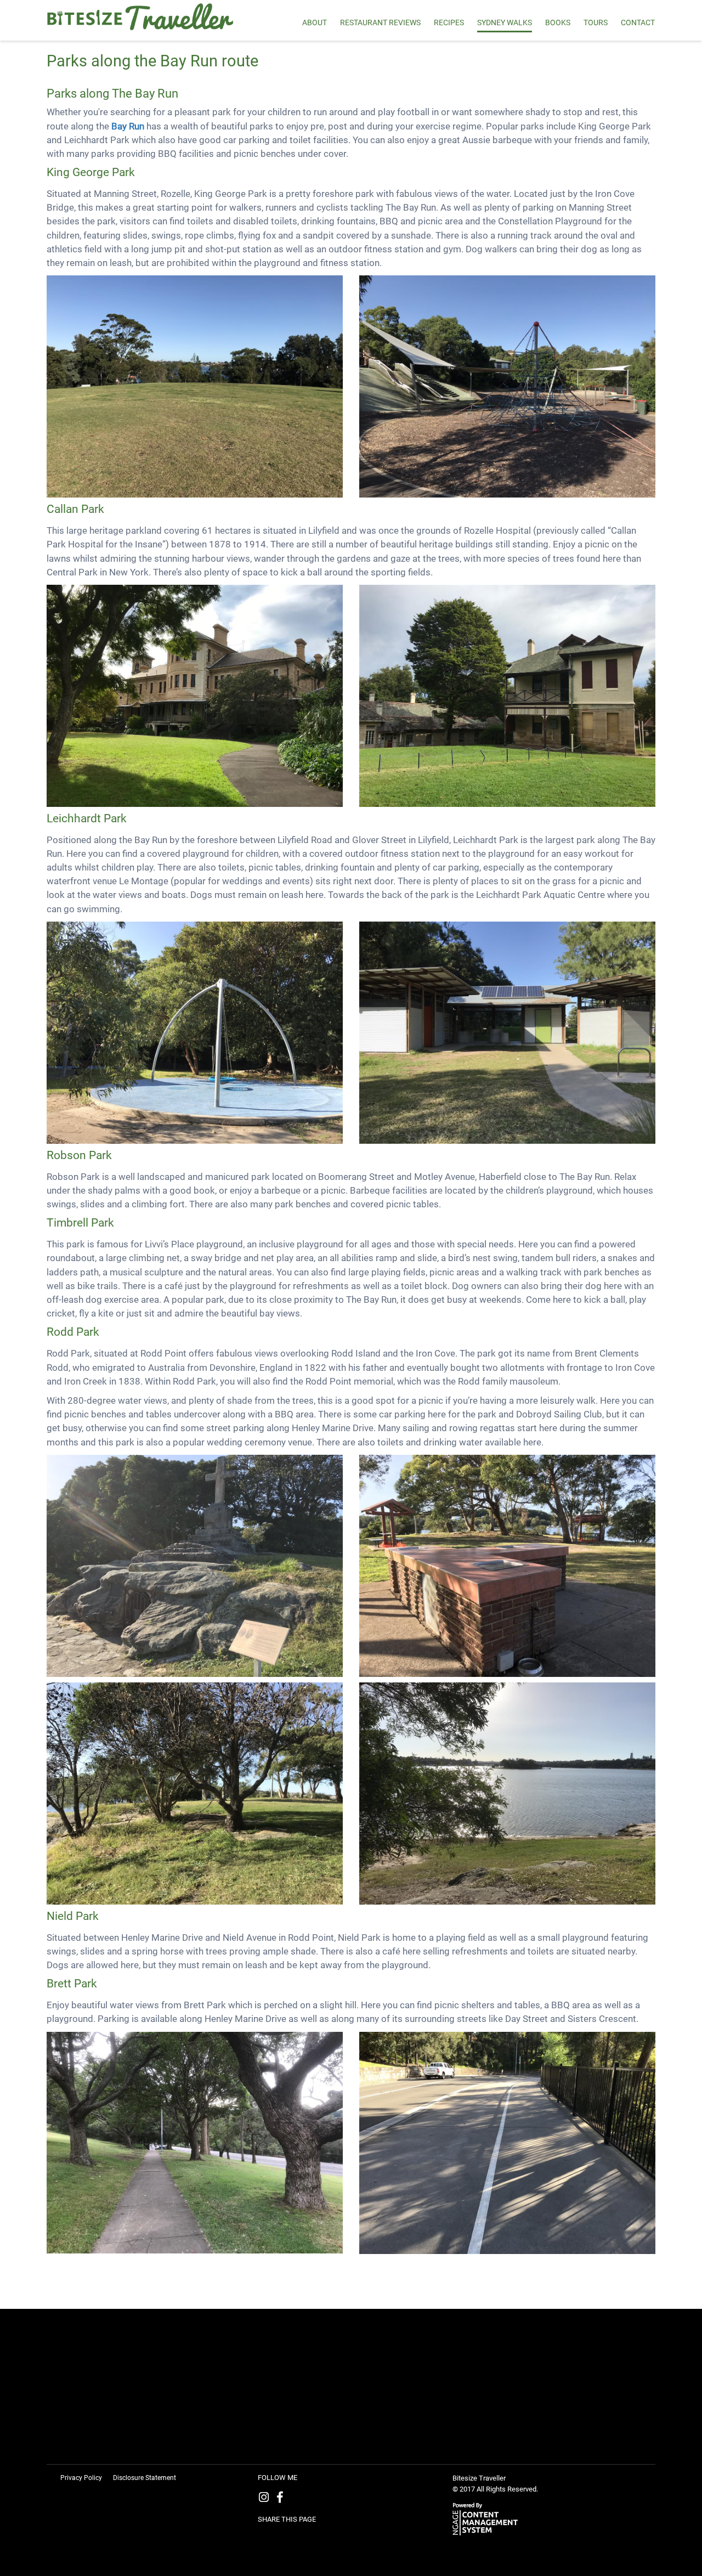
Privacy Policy (81, 2478)
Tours (596, 22)
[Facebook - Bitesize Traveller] (282, 2499)
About (315, 22)
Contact (638, 22)
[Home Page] (146, 18)
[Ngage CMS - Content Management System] (488, 2518)
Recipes (449, 22)
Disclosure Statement (145, 2478)
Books (558, 22)
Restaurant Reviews (380, 22)
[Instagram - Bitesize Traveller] (266, 2499)
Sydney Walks (505, 22)
